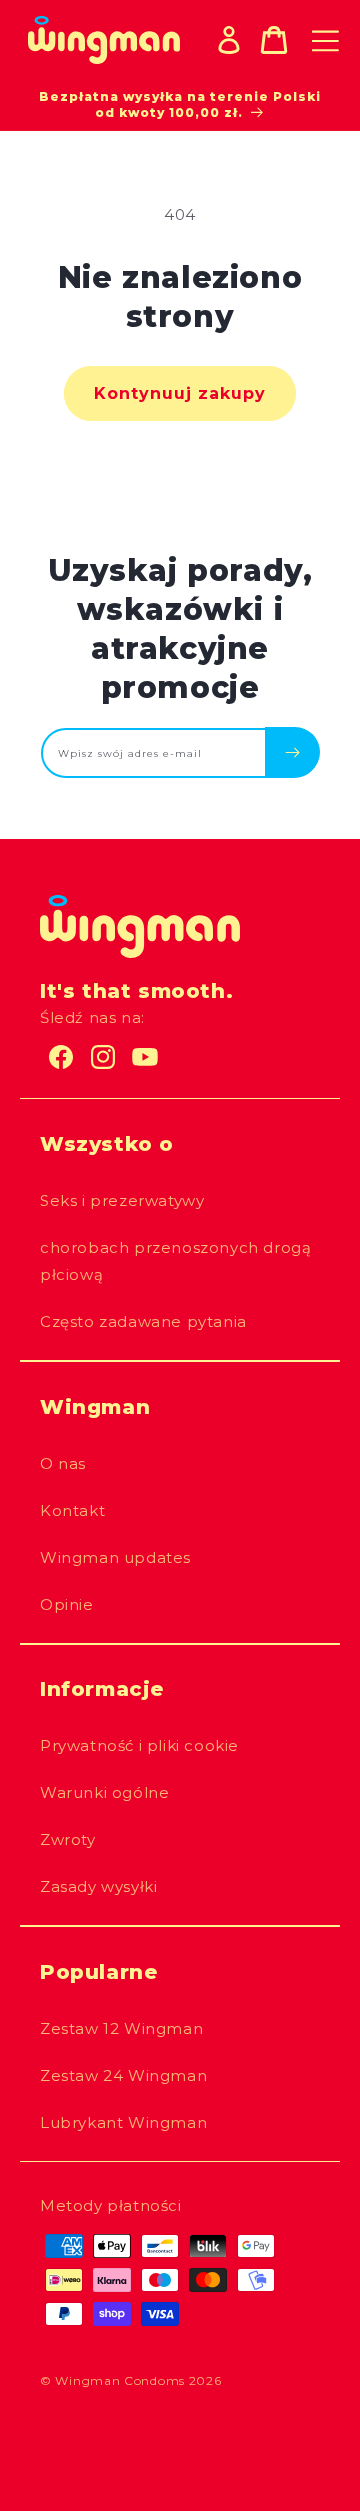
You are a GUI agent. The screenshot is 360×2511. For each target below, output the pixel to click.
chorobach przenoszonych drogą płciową (175, 1261)
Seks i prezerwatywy (122, 1200)
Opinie (67, 1604)
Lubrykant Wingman (123, 2122)
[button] (274, 40)
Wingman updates (115, 1557)
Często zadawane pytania (143, 1321)
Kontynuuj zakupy (180, 393)
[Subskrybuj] (292, 752)
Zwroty (68, 1839)
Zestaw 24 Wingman (123, 2075)
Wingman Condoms (120, 2380)
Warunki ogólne (104, 1792)
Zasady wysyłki (98, 1886)
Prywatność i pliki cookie (139, 1745)
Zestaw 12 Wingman (121, 2028)
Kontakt (72, 1510)
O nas (63, 1463)
